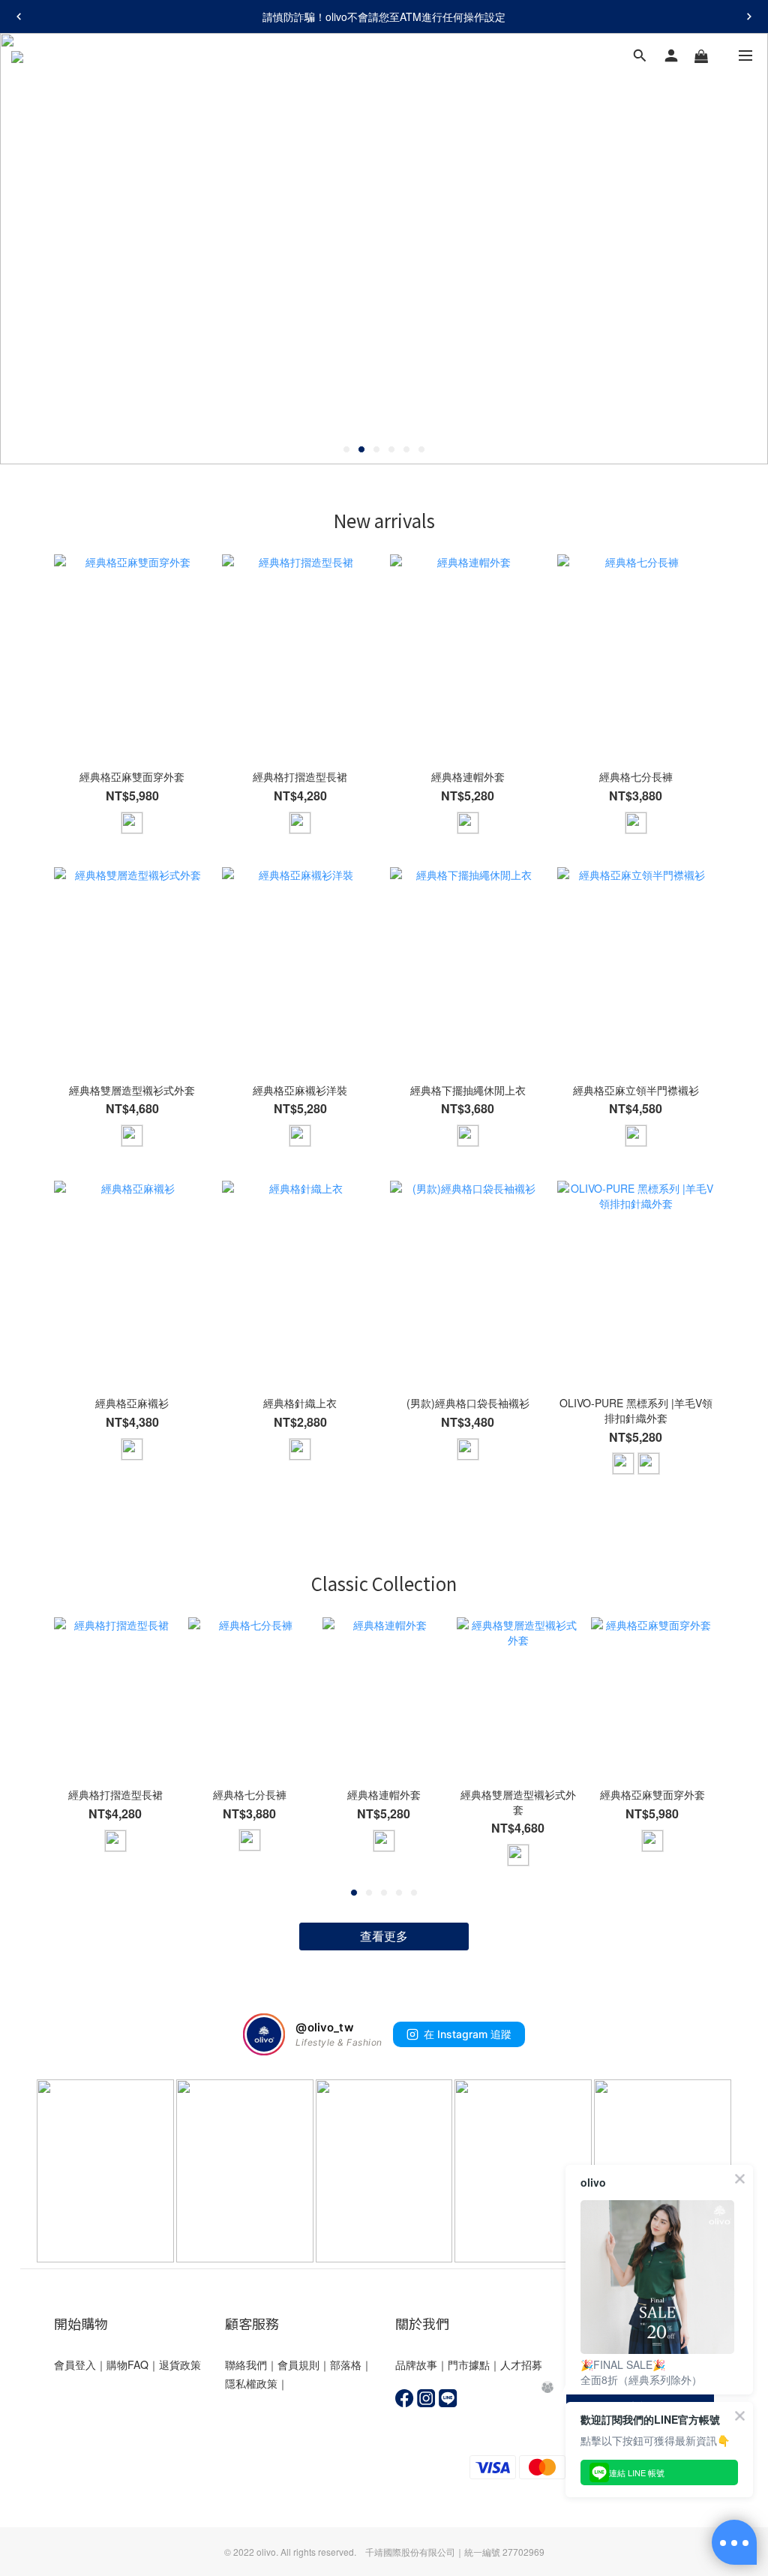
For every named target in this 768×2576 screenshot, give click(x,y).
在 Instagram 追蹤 (468, 2034)
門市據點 (469, 2364)
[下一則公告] (749, 17)
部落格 (346, 2364)
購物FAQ (127, 2364)
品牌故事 (416, 2364)
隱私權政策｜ (256, 2383)
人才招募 (521, 2364)
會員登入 (75, 2364)
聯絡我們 (246, 2364)
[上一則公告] (19, 17)
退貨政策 (180, 2364)
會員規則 (298, 2364)
